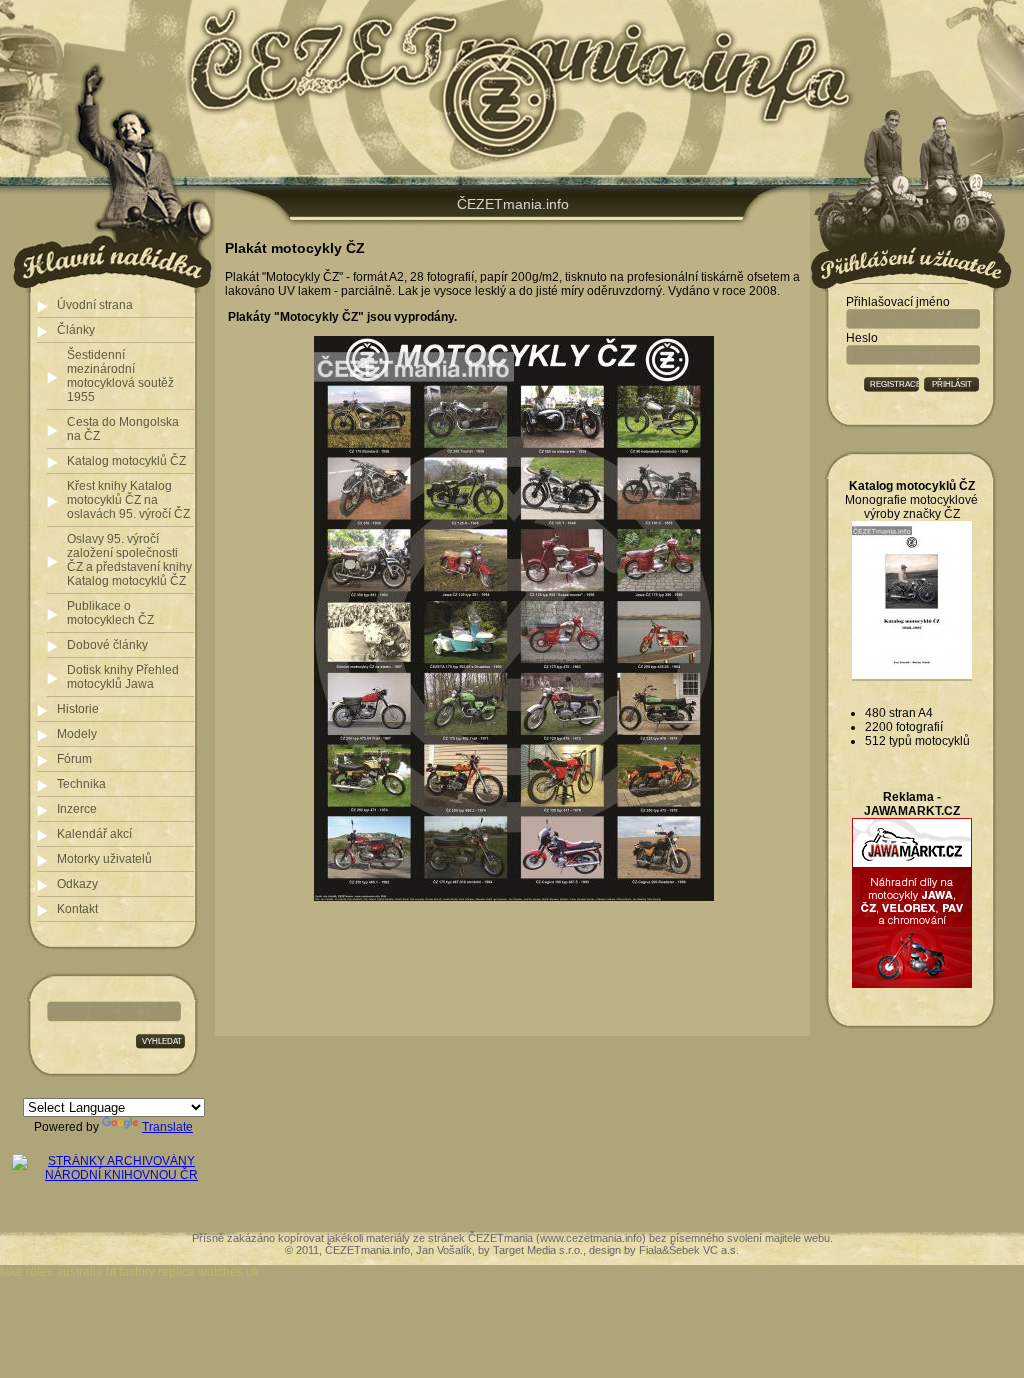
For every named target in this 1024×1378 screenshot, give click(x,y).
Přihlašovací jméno (898, 302)
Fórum (74, 759)
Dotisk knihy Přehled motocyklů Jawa (123, 677)
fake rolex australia (51, 1272)
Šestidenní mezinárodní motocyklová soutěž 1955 (120, 376)
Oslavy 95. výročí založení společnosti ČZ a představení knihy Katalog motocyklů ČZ (129, 560)
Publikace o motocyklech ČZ (110, 613)
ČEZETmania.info (513, 204)
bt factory (130, 1272)
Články (76, 330)
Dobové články (107, 645)
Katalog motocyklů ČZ (126, 461)
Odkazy (77, 884)
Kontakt (77, 909)
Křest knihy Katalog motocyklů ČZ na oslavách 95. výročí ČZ (128, 500)
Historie (78, 709)
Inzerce (77, 809)
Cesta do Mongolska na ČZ (123, 429)
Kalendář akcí (94, 834)
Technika (81, 784)
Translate (167, 1127)
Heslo (862, 338)
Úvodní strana (95, 305)
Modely (77, 734)
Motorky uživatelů (104, 859)
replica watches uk (208, 1272)
